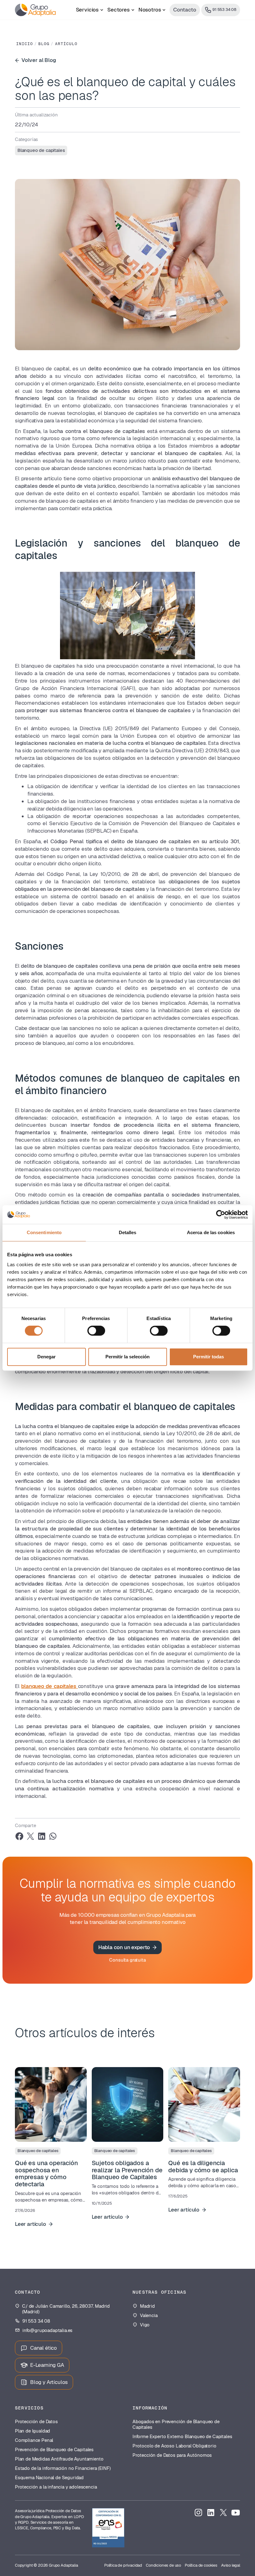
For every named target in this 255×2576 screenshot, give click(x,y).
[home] (35, 10)
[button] (90, 10)
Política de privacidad (123, 2565)
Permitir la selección (127, 1357)
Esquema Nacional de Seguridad (49, 2478)
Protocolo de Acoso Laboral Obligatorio (174, 2446)
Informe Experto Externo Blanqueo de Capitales (182, 2437)
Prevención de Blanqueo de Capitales (54, 2450)
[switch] (96, 1331)
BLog (44, 44)
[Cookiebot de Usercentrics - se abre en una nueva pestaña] (221, 1215)
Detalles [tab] (128, 1232)
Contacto (185, 10)
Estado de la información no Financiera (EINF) (63, 2468)
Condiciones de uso (163, 2565)
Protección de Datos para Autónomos (172, 2455)
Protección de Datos (36, 2422)
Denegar (46, 1357)
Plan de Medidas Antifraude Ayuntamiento (59, 2459)
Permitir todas (209, 1357)
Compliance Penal (34, 2440)
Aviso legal (231, 2565)
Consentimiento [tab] (44, 1232)
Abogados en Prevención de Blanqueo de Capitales (176, 2424)
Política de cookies (201, 2565)
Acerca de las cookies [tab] (211, 1232)
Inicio (25, 44)
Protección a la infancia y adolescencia (56, 2487)
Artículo (66, 44)
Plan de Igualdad (32, 2431)
